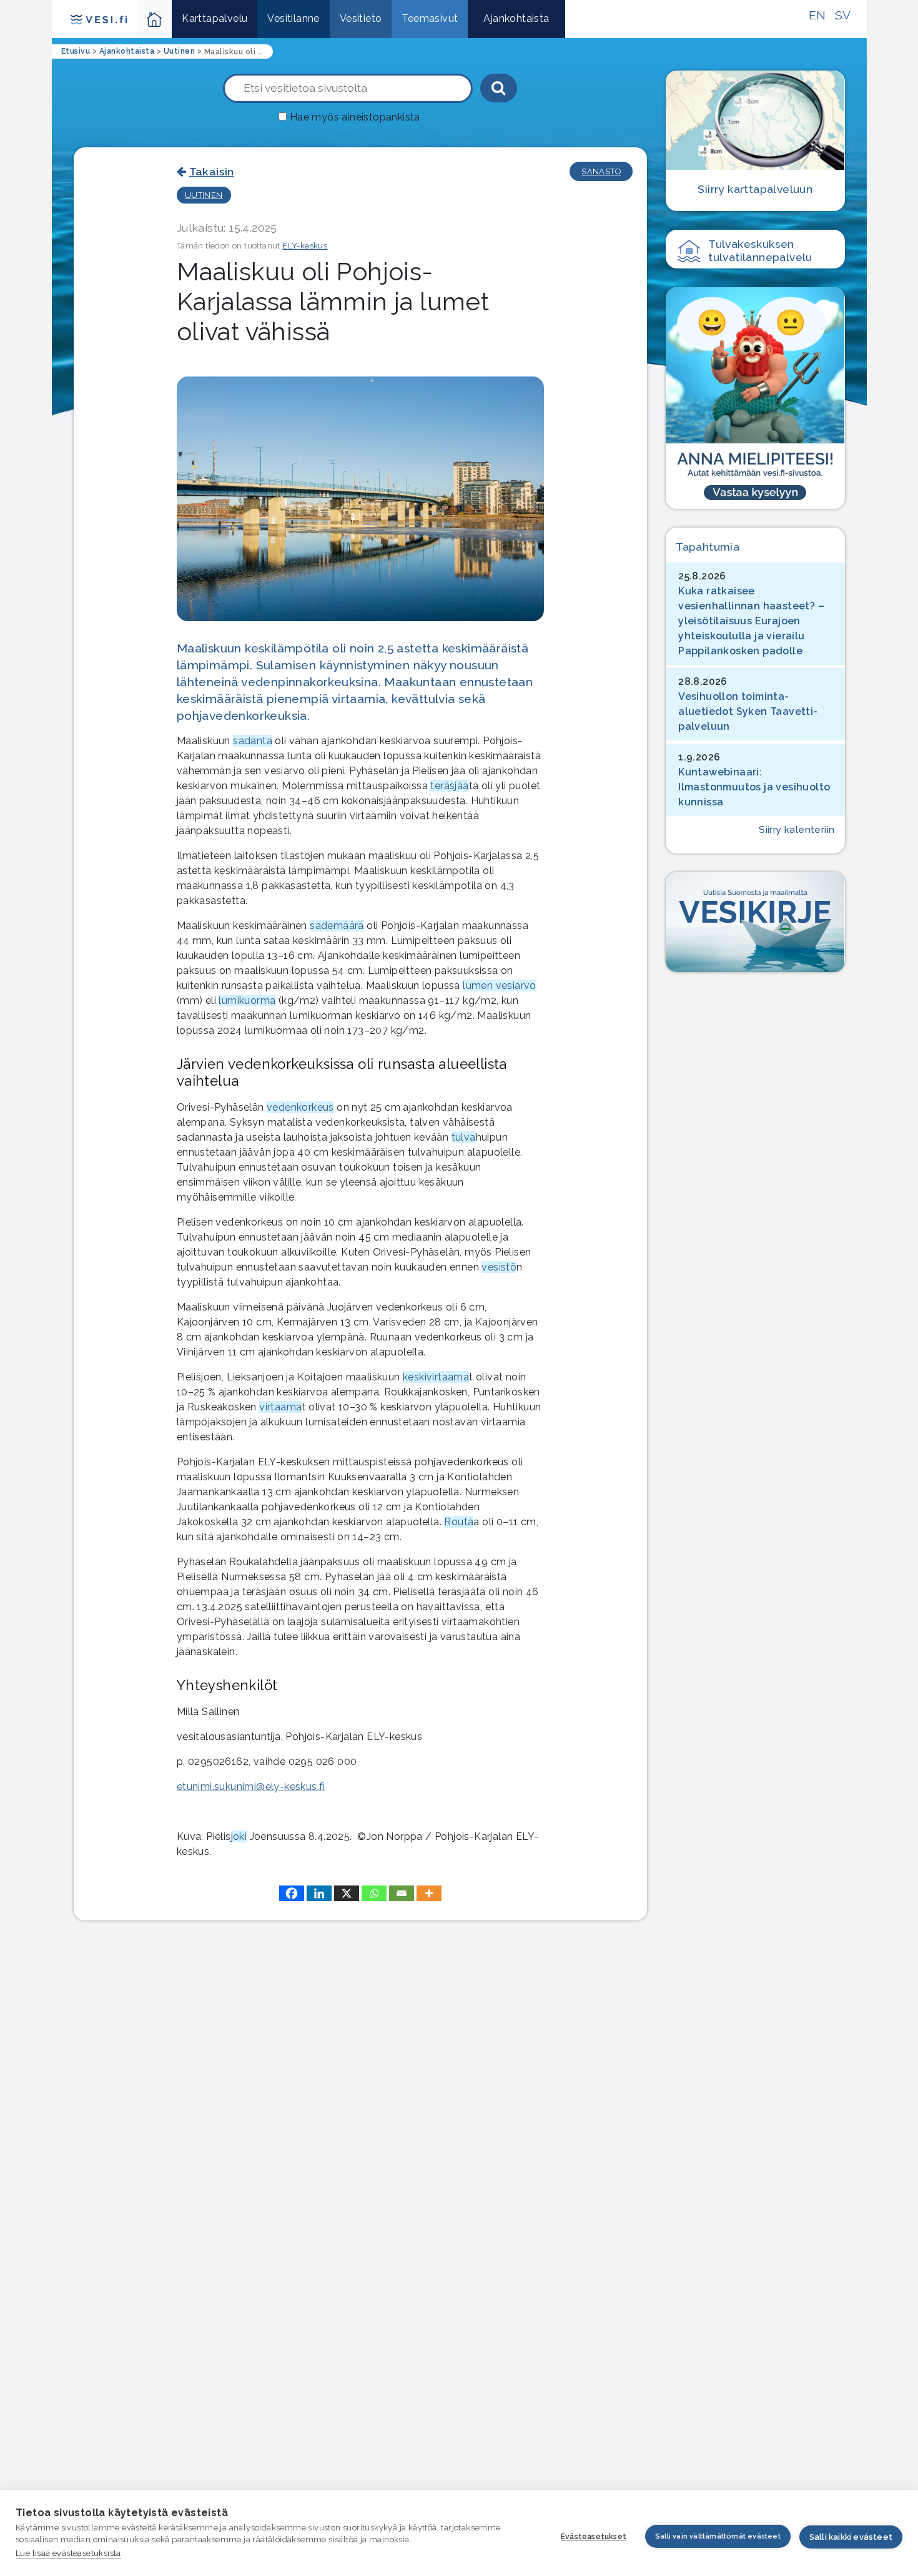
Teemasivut (430, 18)
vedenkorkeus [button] (300, 1107)
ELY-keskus (305, 246)
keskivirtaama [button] (436, 1377)
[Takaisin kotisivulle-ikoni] (155, 19)
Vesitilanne (293, 18)
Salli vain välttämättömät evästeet (718, 2536)
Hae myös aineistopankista (355, 117)
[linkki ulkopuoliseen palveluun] (755, 398)
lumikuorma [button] (247, 1000)
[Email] (402, 1893)
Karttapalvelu (215, 18)
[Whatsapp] (374, 1893)
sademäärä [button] (337, 926)
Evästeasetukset (594, 2537)
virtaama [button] (280, 1407)
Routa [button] (459, 1522)
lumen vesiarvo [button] (500, 986)
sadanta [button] (253, 741)
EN (817, 15)
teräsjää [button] (449, 786)
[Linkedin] (319, 1893)
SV (843, 15)
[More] (429, 1893)
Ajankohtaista (516, 18)
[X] (347, 1893)
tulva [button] (464, 1137)
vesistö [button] (499, 1267)
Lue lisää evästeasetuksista (68, 2553)
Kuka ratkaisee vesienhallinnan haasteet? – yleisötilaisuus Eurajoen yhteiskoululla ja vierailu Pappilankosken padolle (751, 621)
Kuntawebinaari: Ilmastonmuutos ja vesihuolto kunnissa (754, 787)
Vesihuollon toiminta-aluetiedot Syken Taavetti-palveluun (748, 711)
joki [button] (239, 1836)
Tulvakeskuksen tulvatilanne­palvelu (760, 250)
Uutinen (204, 195)
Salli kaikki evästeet (851, 2537)
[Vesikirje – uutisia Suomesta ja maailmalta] (755, 922)
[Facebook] (292, 1893)
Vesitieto (361, 18)
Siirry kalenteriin (797, 830)
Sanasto (601, 171)
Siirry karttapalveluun (755, 189)
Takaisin (212, 171)
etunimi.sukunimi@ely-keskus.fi (251, 1787)
